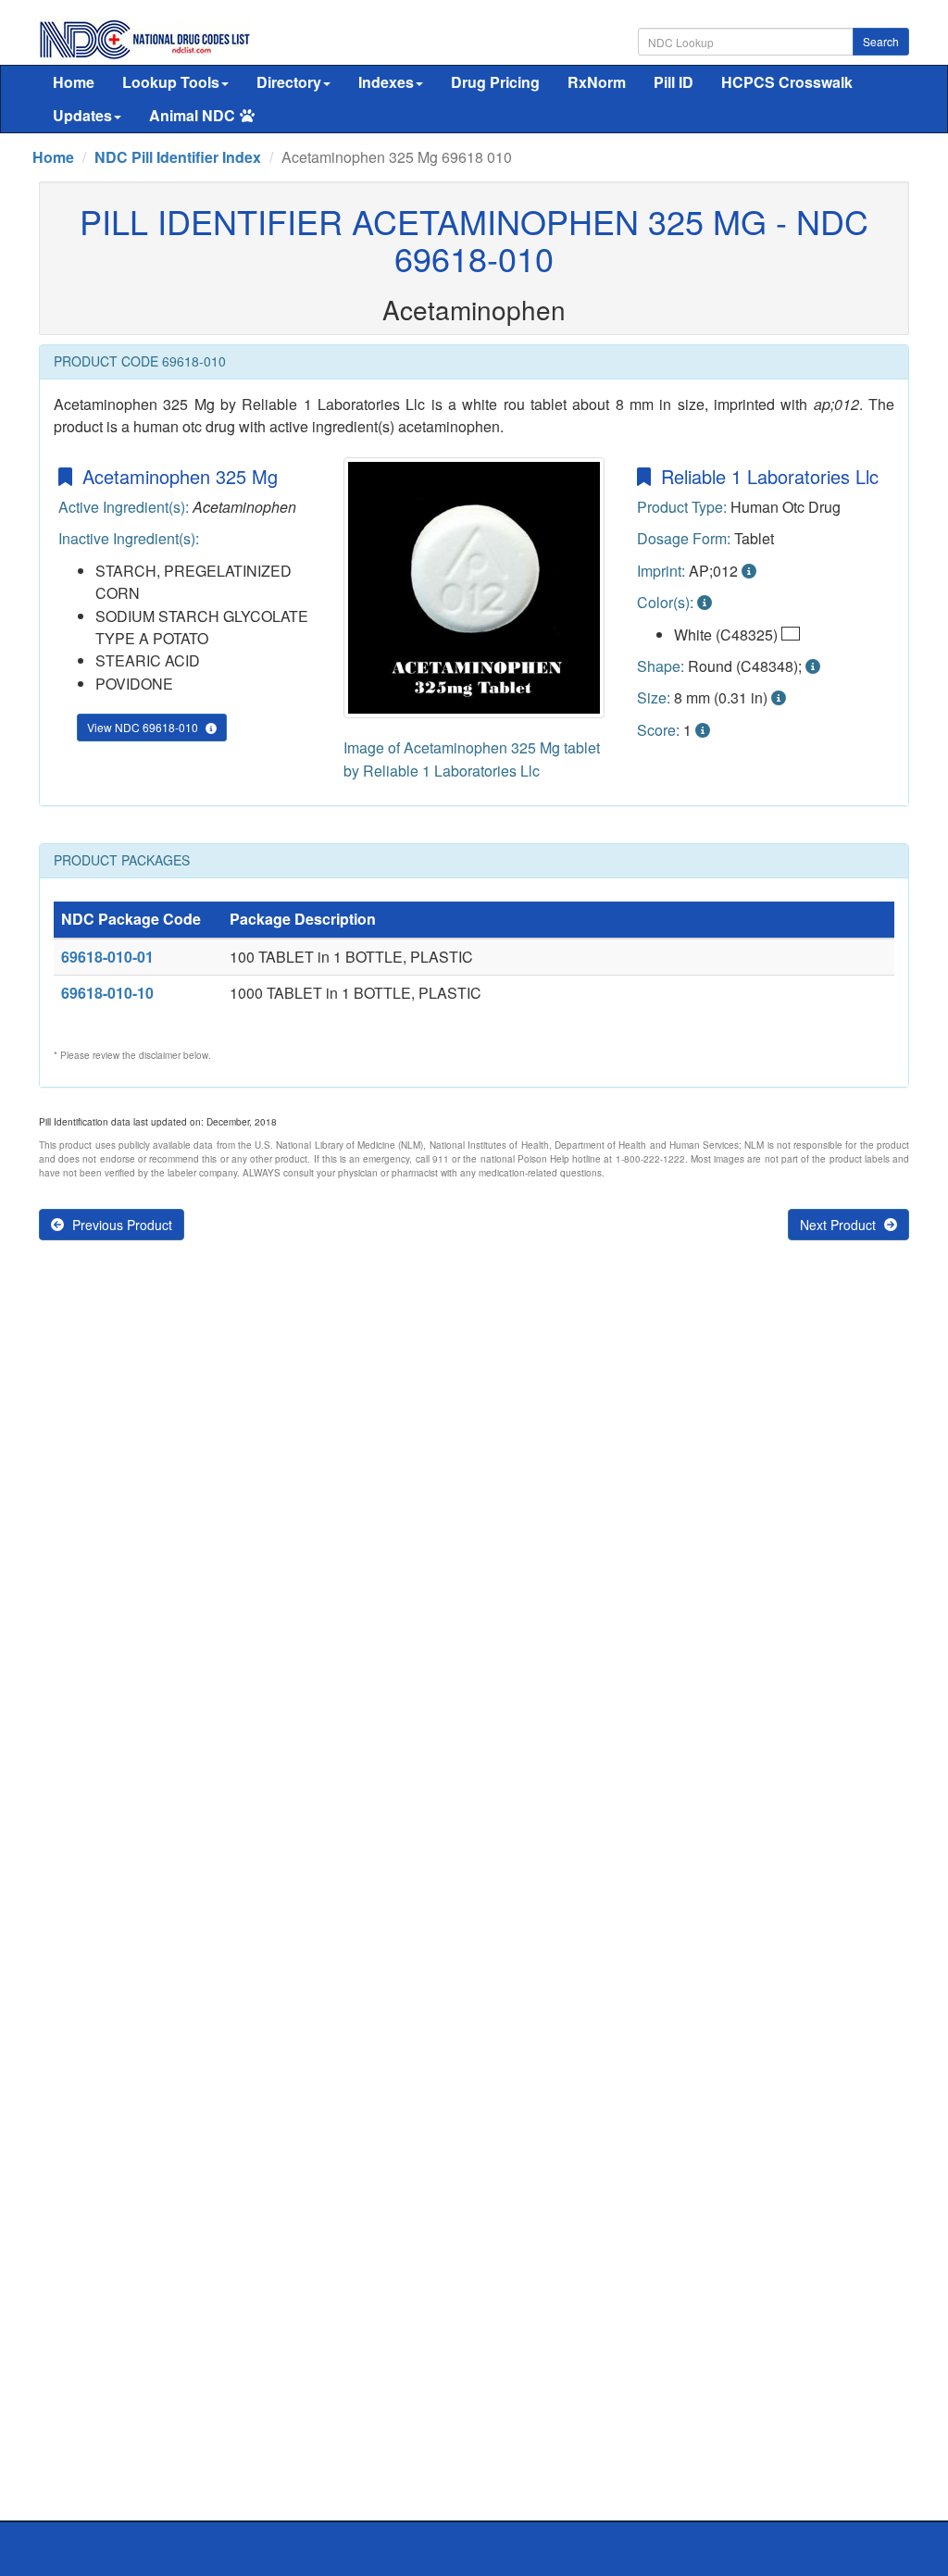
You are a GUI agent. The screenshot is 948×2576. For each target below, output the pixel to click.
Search (881, 41)
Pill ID (674, 82)
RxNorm (597, 82)
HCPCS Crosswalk (787, 82)
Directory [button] (289, 82)
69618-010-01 (107, 957)
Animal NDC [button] (192, 115)
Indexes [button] (386, 82)
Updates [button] (82, 115)
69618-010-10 (107, 993)
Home (74, 82)
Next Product (840, 1225)
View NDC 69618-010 (144, 727)
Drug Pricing (495, 82)
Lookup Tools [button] (171, 82)
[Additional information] (749, 571)
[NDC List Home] (145, 37)
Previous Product (120, 1225)
